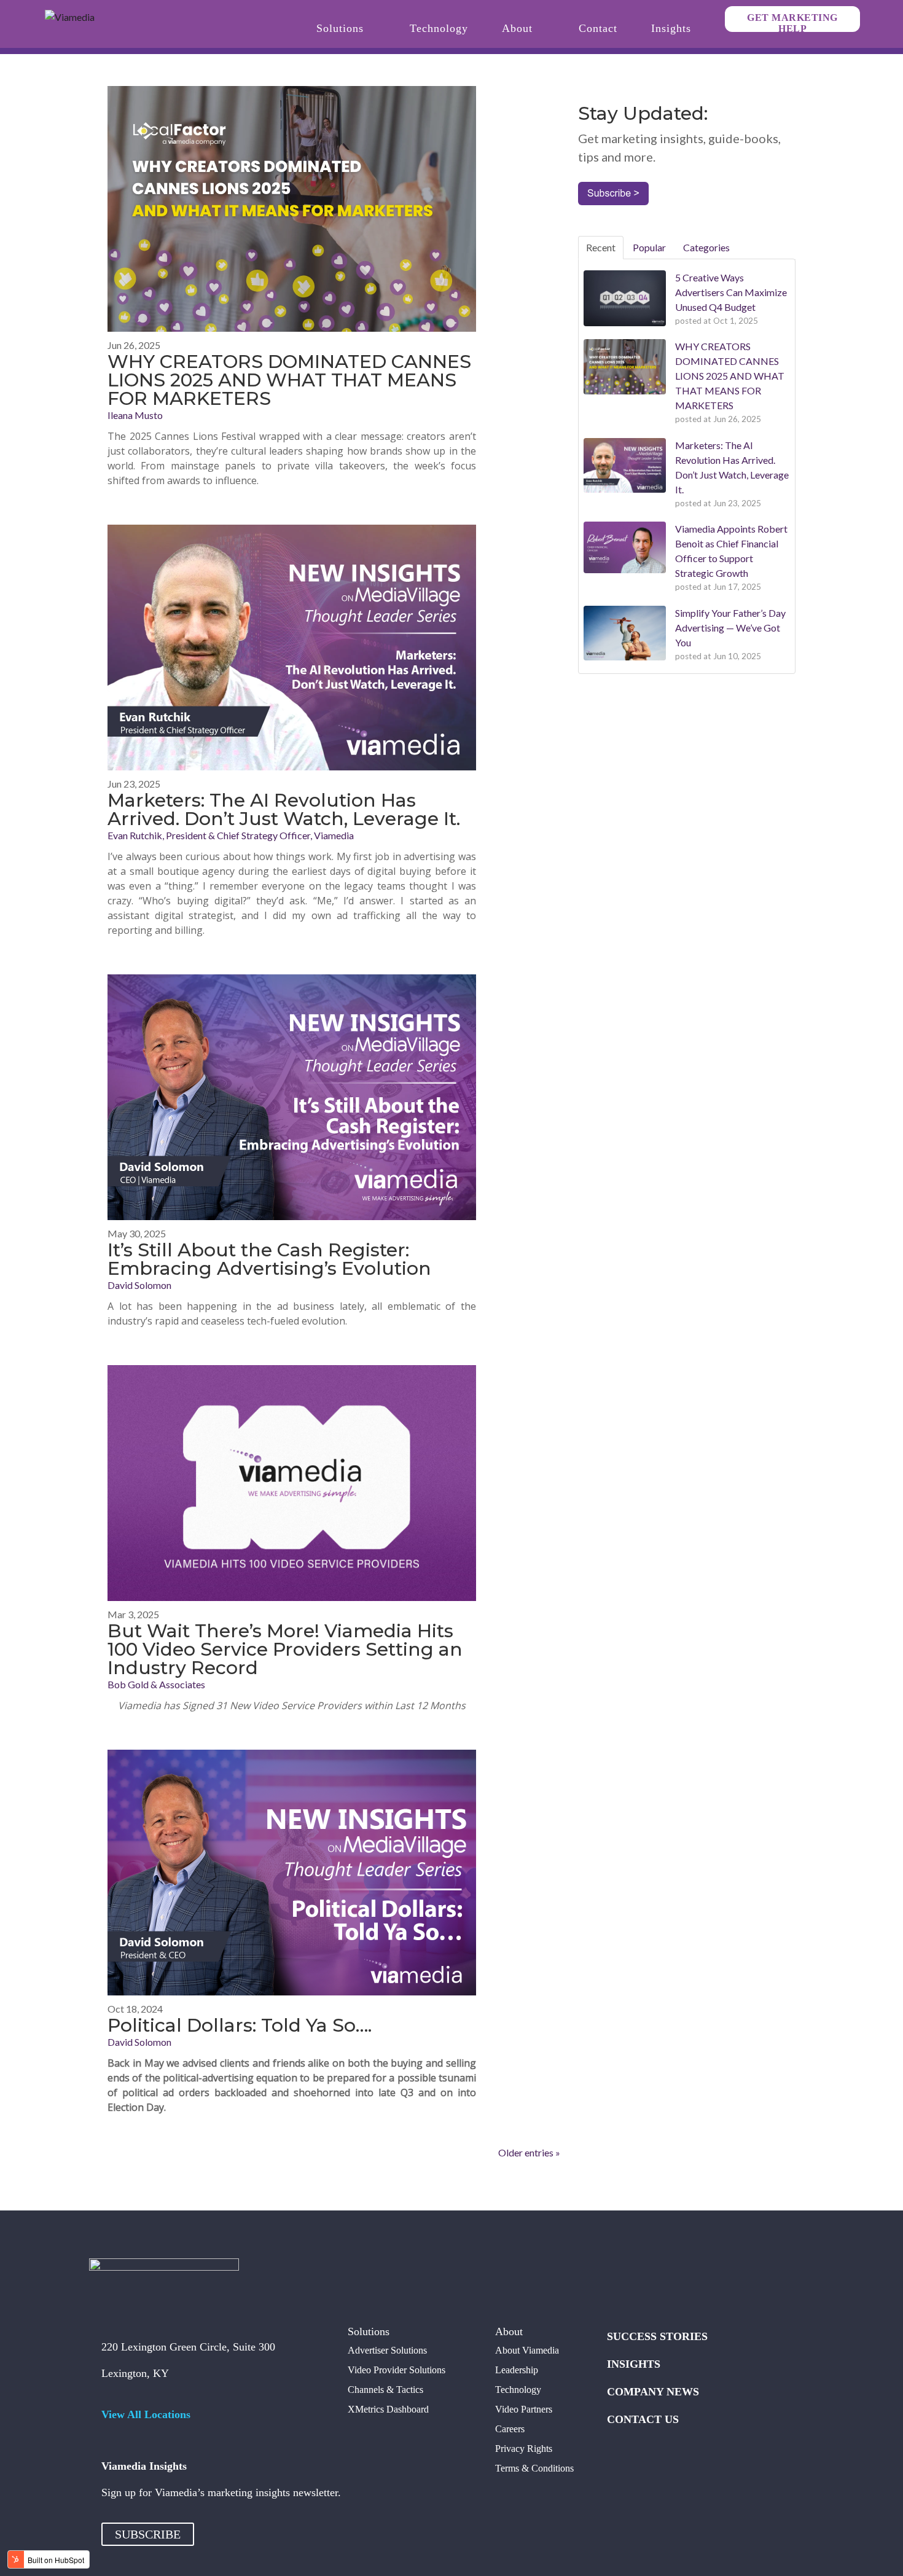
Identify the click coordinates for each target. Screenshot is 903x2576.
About (517, 29)
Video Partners (524, 2409)
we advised (192, 2063)
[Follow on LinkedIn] (690, 2280)
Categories (706, 247)
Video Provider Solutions (397, 2370)
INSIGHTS (634, 2364)
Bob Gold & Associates (156, 1684)
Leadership (517, 2370)
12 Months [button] (441, 1705)
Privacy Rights (524, 2449)
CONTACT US (643, 2419)
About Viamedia (527, 2350)
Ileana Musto (135, 415)
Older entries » (529, 2152)
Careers (510, 2429)
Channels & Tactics (385, 2390)
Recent (601, 247)
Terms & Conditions (534, 2468)
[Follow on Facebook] (617, 2280)
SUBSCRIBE (148, 2534)
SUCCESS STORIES (657, 2336)
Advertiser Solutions (387, 2350)
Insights (671, 29)
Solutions (340, 29)
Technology (439, 29)
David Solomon (139, 1285)
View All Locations (146, 2414)
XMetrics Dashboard (388, 2409)
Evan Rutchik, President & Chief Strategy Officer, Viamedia (231, 835)
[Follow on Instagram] (666, 2280)
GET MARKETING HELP (792, 22)
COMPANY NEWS (653, 2392)
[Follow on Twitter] (641, 2280)
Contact (598, 29)
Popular (649, 247)
